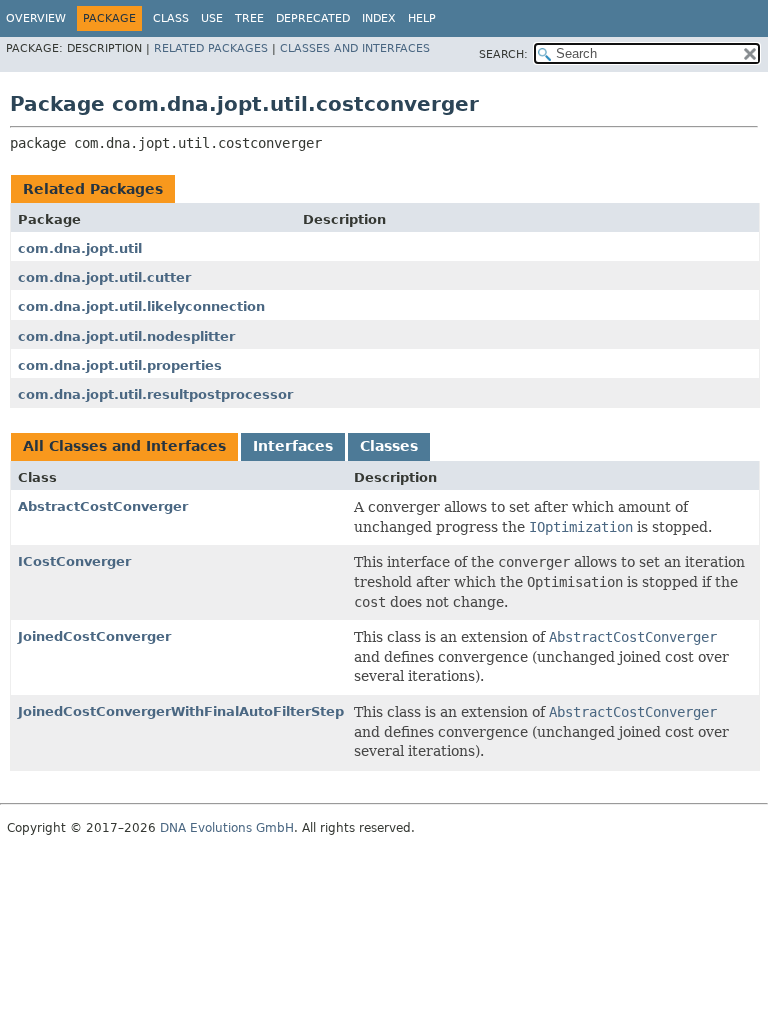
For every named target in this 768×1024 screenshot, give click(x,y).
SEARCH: (503, 54)
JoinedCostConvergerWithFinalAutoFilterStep (181, 711)
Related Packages (211, 48)
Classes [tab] (389, 446)
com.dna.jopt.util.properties (120, 365)
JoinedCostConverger (94, 636)
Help (422, 18)
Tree (249, 18)
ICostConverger (74, 561)
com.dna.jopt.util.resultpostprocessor (155, 394)
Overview (36, 18)
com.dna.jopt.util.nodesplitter (126, 336)
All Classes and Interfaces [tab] (124, 446)
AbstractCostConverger (103, 506)
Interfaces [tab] (293, 446)
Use (212, 18)
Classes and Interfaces (355, 48)
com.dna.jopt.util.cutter (104, 277)
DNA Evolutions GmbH (227, 828)
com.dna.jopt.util (80, 248)
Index (379, 18)
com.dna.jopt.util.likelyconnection (141, 306)
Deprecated (313, 18)
